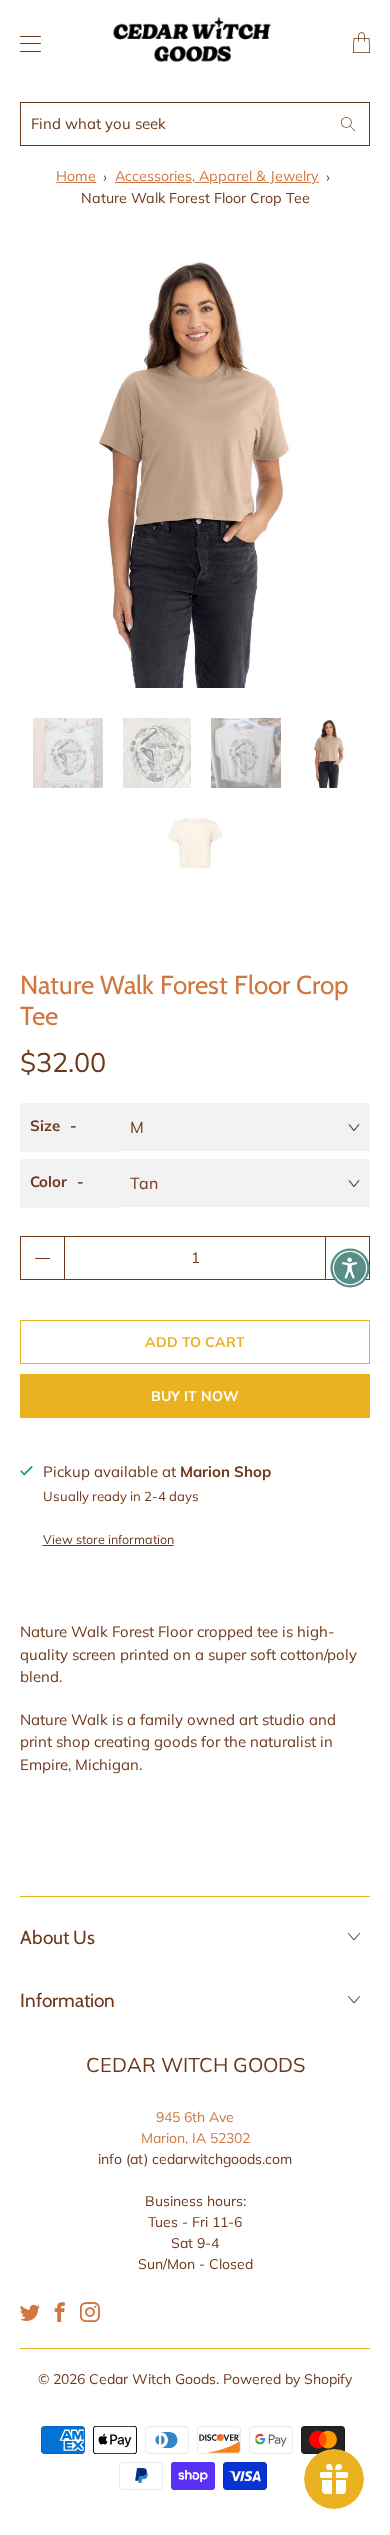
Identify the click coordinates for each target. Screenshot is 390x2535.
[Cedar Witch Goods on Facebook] (60, 2312)
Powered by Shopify (287, 2379)
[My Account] (25, 43)
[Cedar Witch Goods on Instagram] (90, 2312)
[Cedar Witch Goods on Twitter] (30, 2312)
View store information (108, 1539)
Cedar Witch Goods (152, 2379)
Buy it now (195, 1396)
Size (45, 1125)
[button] (350, 1268)
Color (48, 1181)
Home (76, 176)
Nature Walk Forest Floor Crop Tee (195, 198)
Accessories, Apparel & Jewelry (217, 176)
